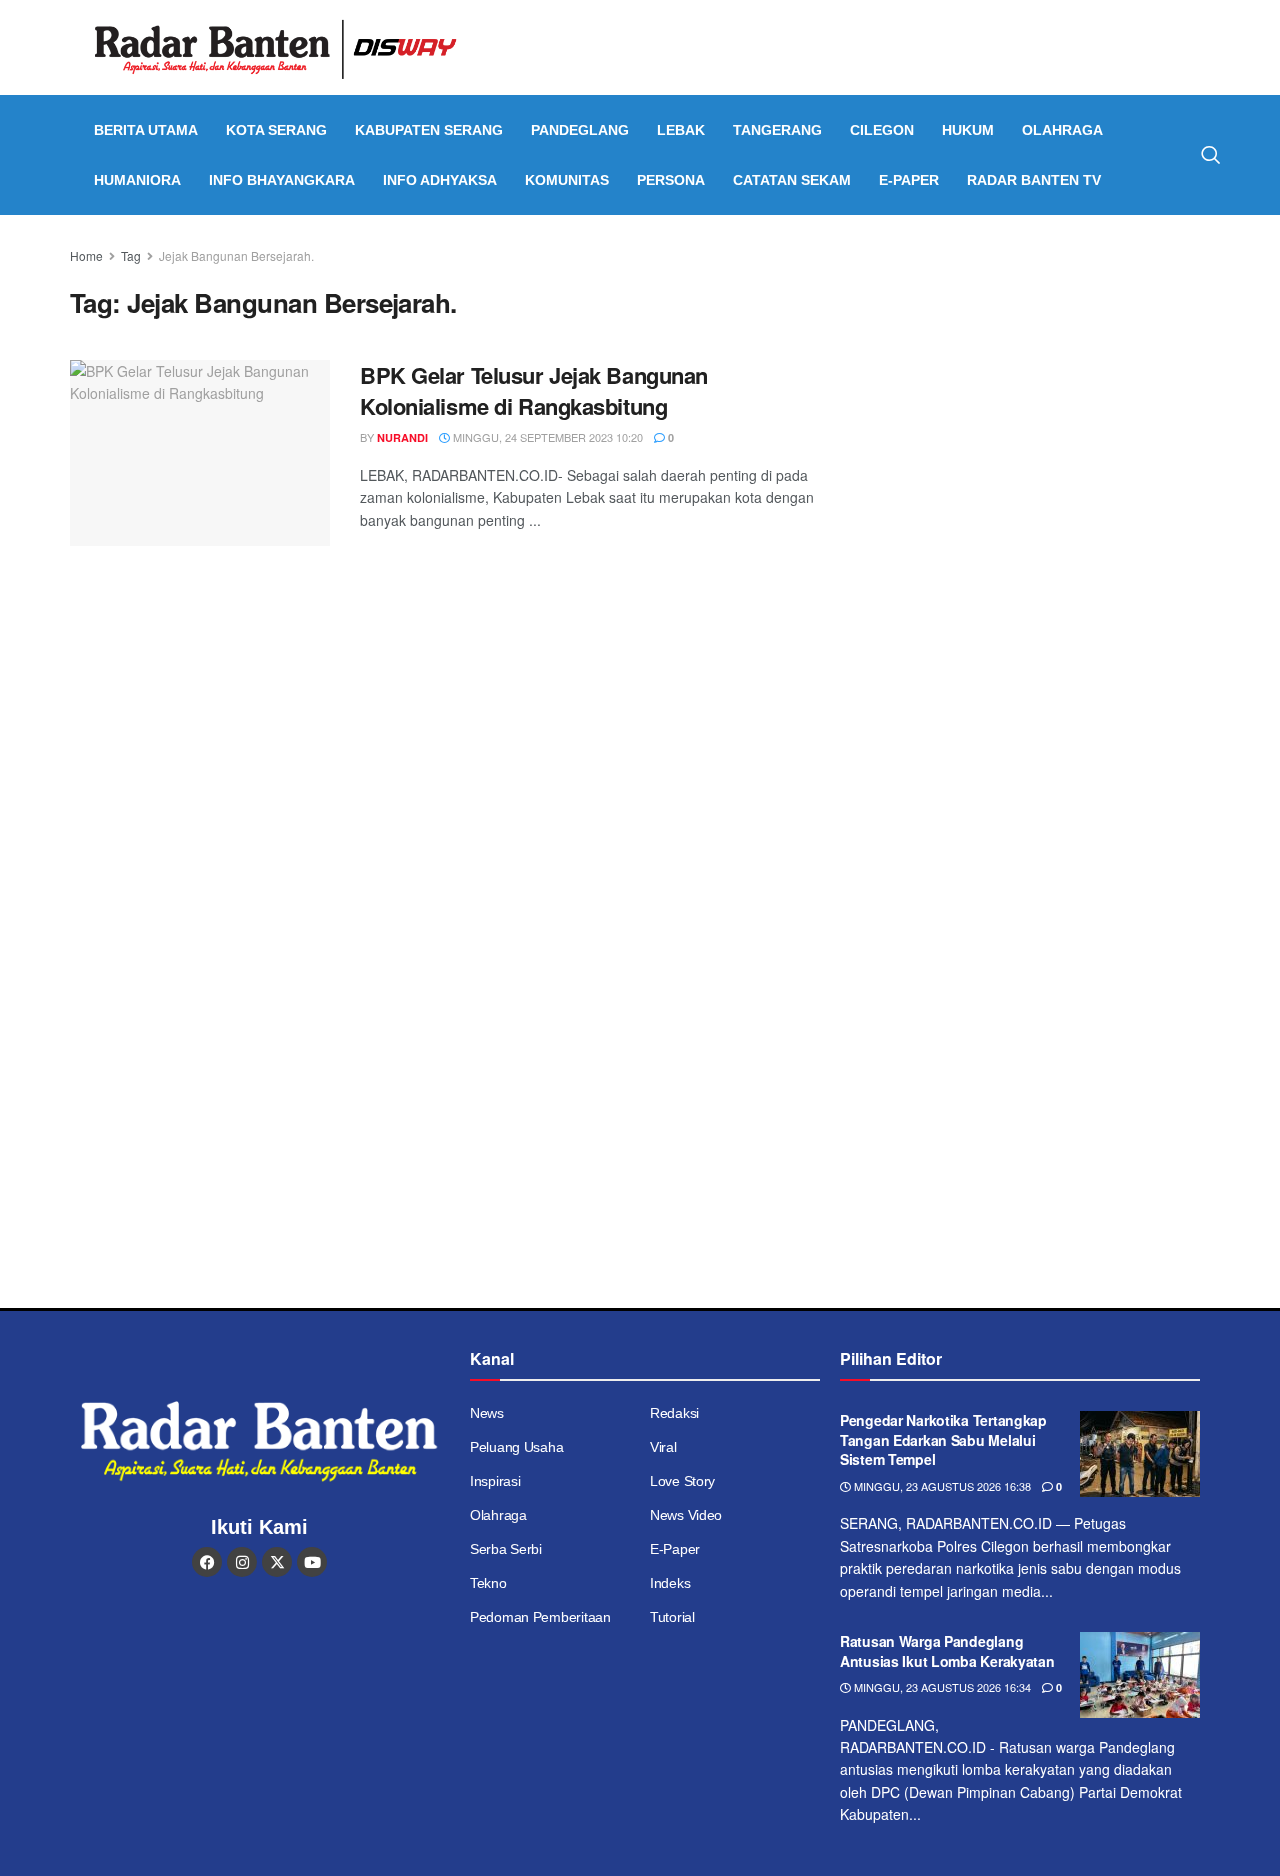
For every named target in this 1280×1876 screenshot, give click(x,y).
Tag (131, 255)
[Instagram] (242, 1562)
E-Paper (909, 180)
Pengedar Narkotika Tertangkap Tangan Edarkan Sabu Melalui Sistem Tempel (943, 1439)
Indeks (670, 1583)
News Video (686, 1515)
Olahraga (1062, 130)
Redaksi (674, 1413)
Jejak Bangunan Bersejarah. (236, 255)
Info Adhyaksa (440, 180)
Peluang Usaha (516, 1447)
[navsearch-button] (1211, 155)
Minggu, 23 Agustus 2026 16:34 (941, 1687)
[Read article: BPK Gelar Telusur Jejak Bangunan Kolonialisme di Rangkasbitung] (200, 453)
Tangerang (777, 130)
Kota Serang (276, 130)
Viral (663, 1447)
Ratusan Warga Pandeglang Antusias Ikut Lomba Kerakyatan (947, 1651)
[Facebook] (207, 1562)
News (487, 1413)
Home (86, 255)
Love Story (682, 1481)
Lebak (681, 130)
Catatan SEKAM (792, 180)
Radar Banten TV (1034, 180)
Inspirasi (495, 1481)
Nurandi (402, 437)
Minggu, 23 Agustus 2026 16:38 (941, 1486)
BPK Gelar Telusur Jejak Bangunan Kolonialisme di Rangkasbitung (534, 390)
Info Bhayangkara (282, 180)
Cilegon (882, 130)
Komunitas (567, 180)
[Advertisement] (1037, 385)
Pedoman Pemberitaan (540, 1617)
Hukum (968, 130)
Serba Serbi (506, 1549)
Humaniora (137, 180)
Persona (671, 180)
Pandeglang (580, 130)
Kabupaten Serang (429, 130)
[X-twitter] (277, 1562)
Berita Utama (146, 130)
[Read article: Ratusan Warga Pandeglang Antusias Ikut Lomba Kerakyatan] (1140, 1675)
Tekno (488, 1583)
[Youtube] (312, 1562)
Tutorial (672, 1617)
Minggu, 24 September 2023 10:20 (546, 437)
